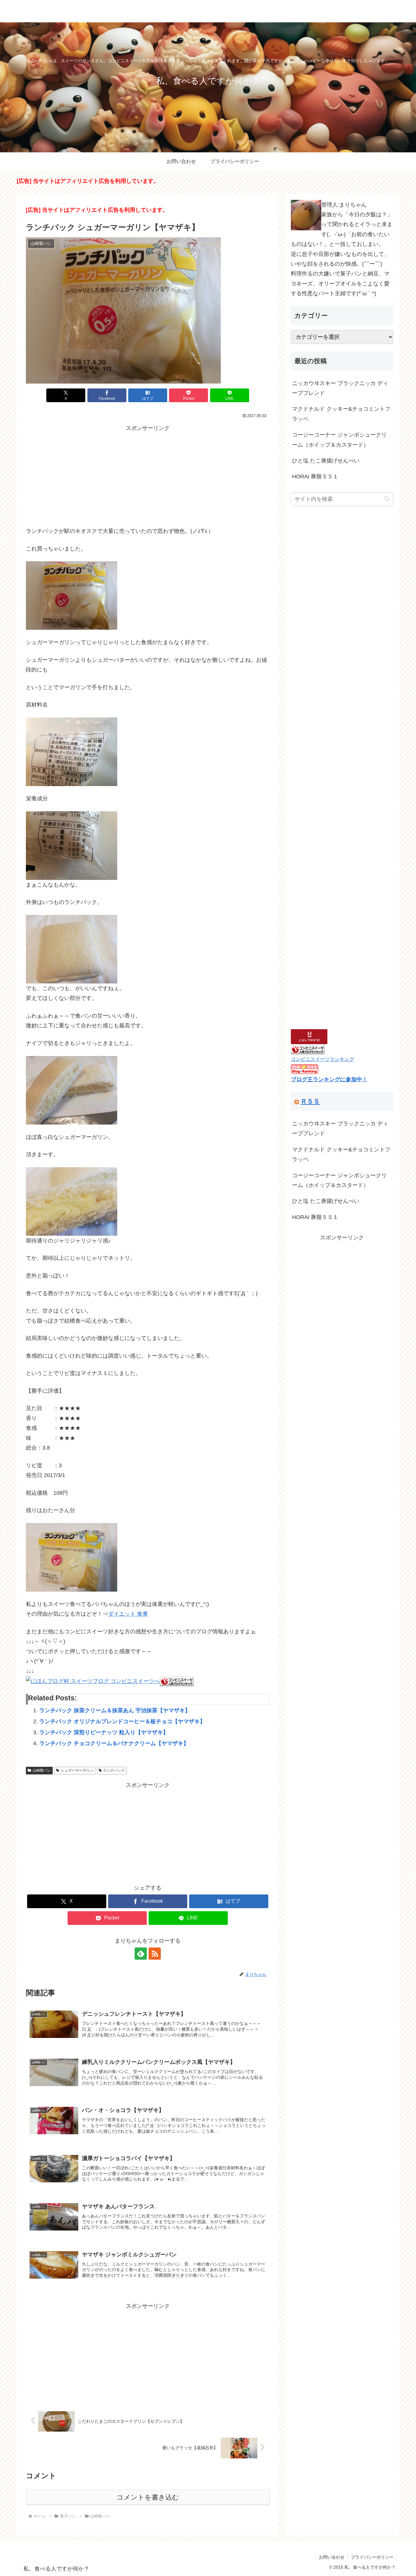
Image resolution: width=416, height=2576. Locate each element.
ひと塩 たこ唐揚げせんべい (326, 461)
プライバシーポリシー (372, 2557)
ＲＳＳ (310, 1101)
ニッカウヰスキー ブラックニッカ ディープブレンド (340, 388)
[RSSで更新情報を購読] (155, 1954)
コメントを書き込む (148, 2497)
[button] (387, 499)
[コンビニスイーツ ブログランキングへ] (177, 1681)
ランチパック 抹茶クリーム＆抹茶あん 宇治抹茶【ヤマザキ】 (115, 1710)
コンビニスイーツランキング (323, 1059)
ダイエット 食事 (128, 1614)
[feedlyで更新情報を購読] (141, 1954)
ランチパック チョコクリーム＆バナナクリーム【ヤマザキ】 (114, 1743)
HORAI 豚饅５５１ (315, 477)
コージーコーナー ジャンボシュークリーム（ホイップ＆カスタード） (339, 440)
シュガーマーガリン (77, 1770)
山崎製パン (42, 1770)
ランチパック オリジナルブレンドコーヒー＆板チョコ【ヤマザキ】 (122, 1721)
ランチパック (114, 1770)
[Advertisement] (148, 476)
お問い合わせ (332, 2557)
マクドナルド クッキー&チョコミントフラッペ (341, 414)
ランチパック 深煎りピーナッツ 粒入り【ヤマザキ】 (104, 1732)
